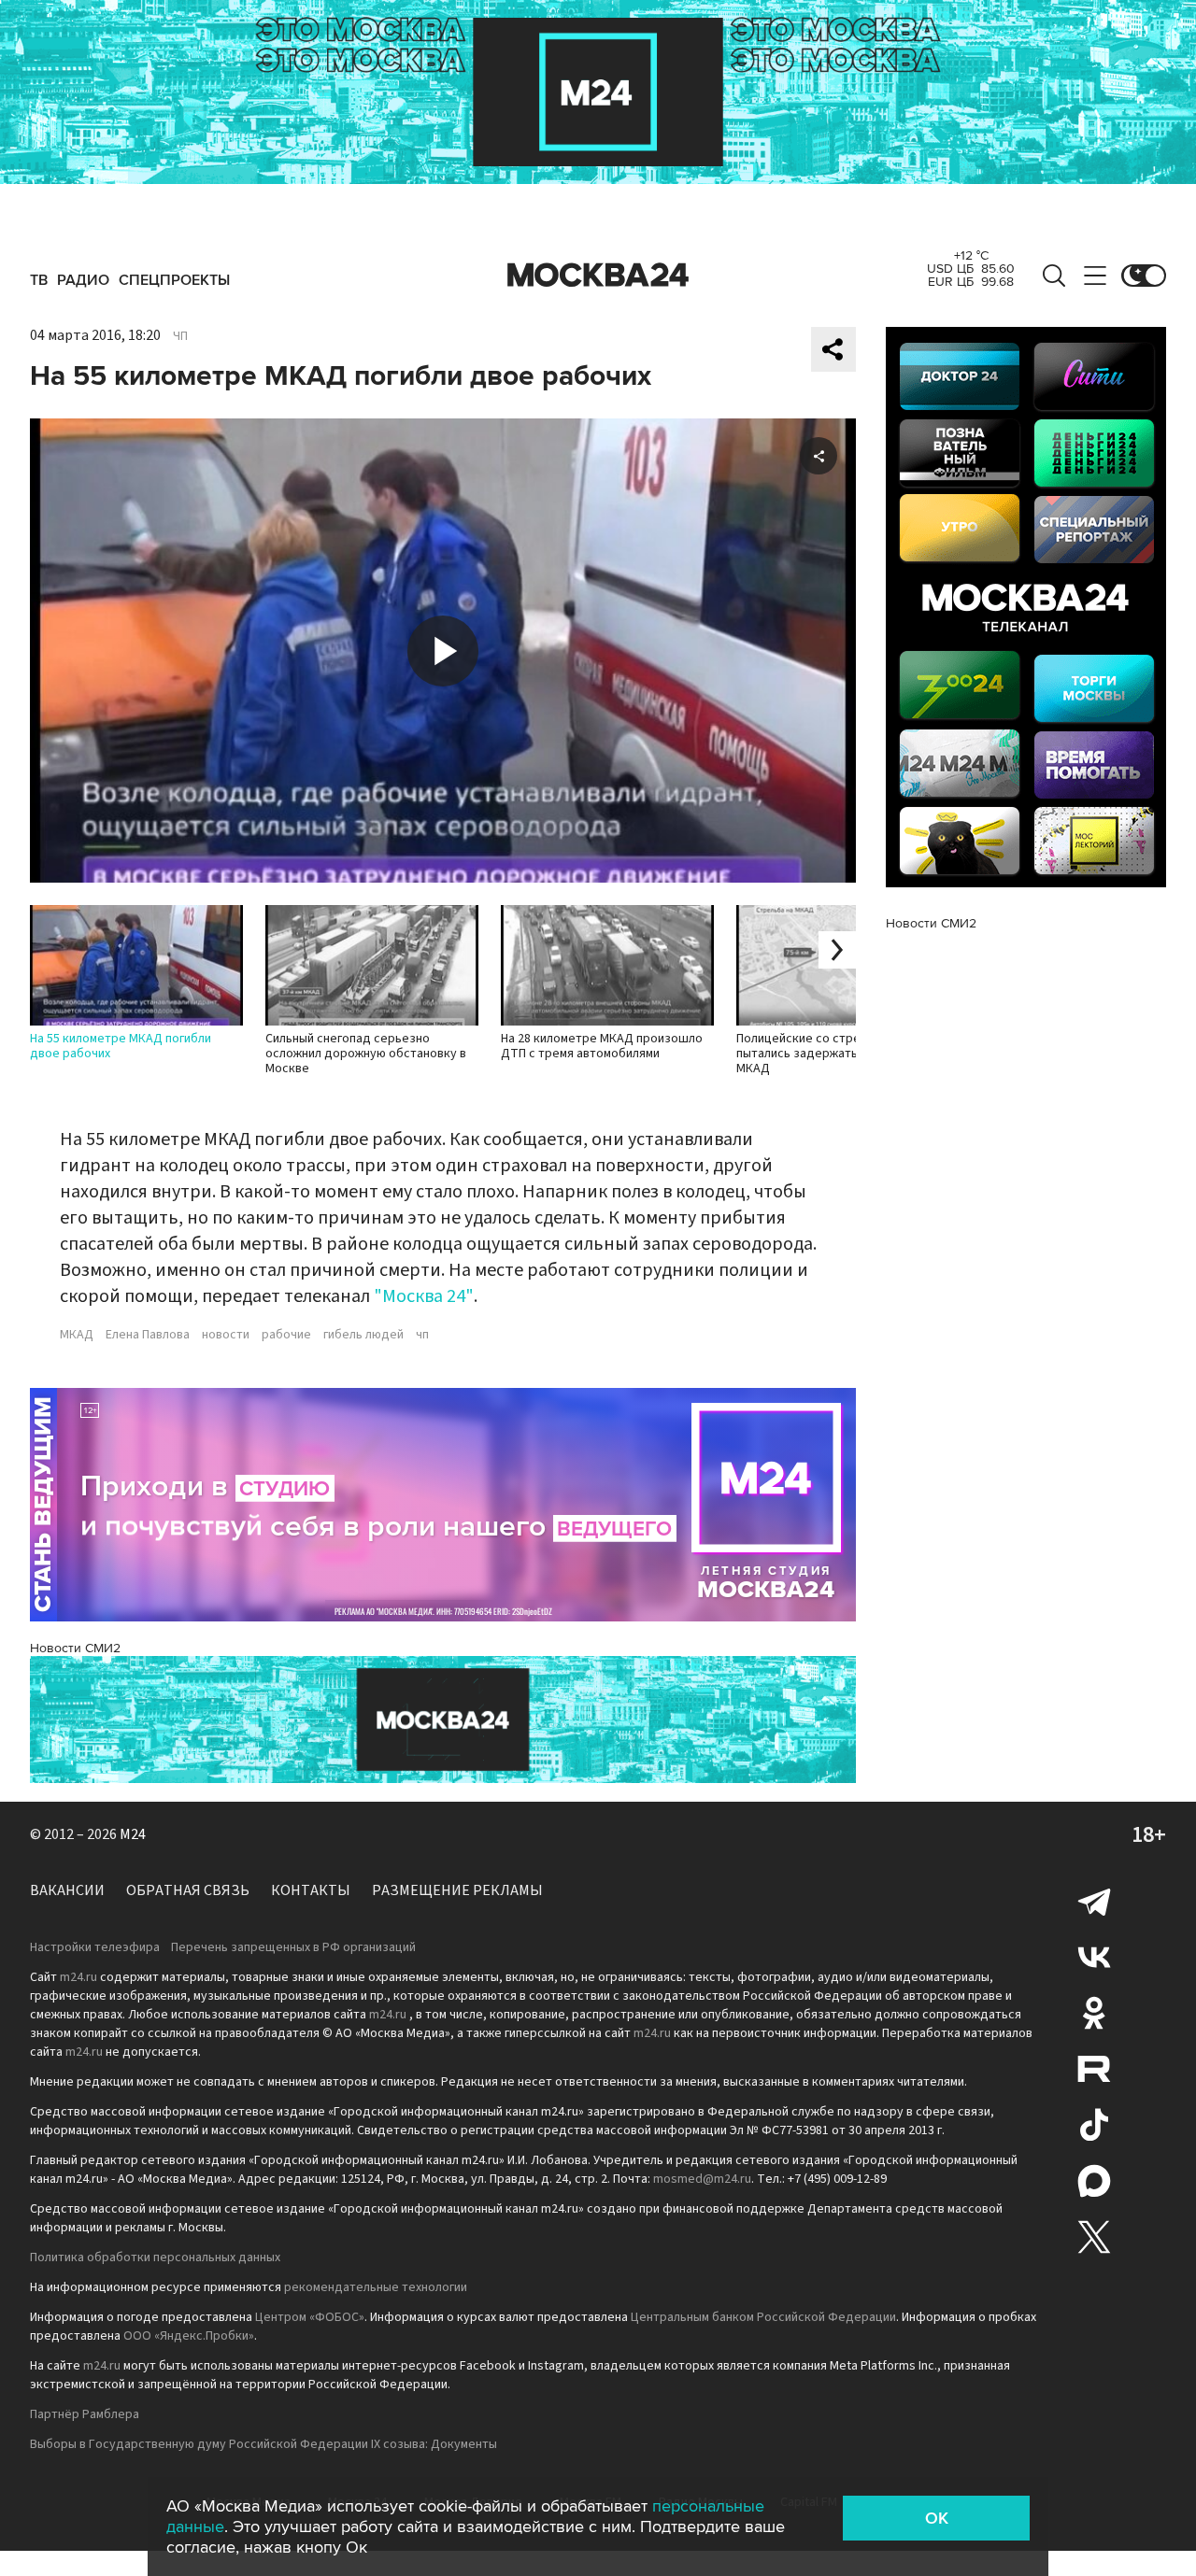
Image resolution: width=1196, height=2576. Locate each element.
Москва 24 (598, 276)
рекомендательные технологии (376, 2287)
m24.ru (78, 1977)
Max (1094, 2181)
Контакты (311, 1890)
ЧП (180, 336)
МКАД (77, 1335)
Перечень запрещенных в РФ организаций (293, 1947)
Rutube (1094, 2069)
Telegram (1094, 1901)
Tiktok (1094, 2125)
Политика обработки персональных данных (155, 2258)
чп (422, 1335)
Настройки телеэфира (95, 1947)
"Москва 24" (424, 1296)
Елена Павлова (148, 1335)
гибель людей (363, 1335)
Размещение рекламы (457, 1890)
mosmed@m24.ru (702, 2179)
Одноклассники (1094, 2013)
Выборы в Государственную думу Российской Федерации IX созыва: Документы (263, 2444)
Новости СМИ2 (75, 1648)
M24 (133, 1834)
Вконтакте (1094, 1957)
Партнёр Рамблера (85, 2414)
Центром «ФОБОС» (310, 2317)
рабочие (286, 1335)
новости (226, 1335)
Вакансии (67, 1890)
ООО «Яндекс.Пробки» (189, 2336)
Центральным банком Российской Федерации (763, 2317)
